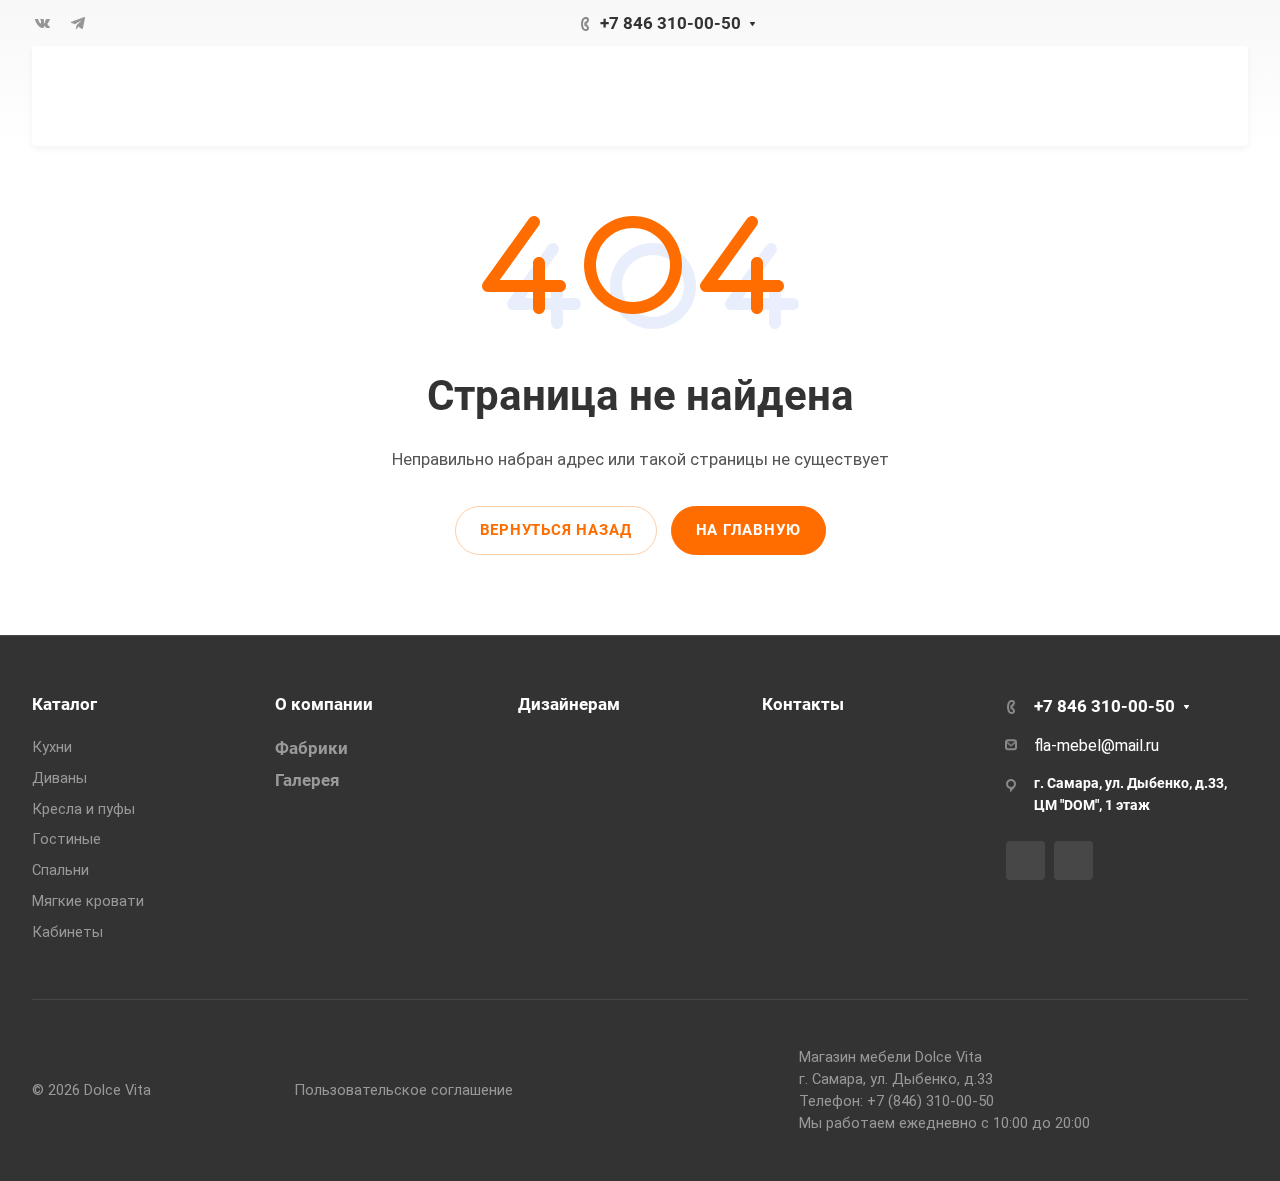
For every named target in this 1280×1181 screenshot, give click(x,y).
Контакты (803, 704)
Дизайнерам (569, 704)
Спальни (60, 870)
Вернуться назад (556, 530)
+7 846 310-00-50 (670, 23)
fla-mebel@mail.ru (1096, 745)
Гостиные (66, 839)
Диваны (59, 778)
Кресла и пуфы (83, 809)
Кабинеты (67, 932)
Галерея (307, 780)
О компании (324, 704)
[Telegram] (78, 23)
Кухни (52, 747)
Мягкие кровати (88, 901)
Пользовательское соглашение (403, 1090)
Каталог (64, 704)
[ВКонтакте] (42, 23)
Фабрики (311, 748)
